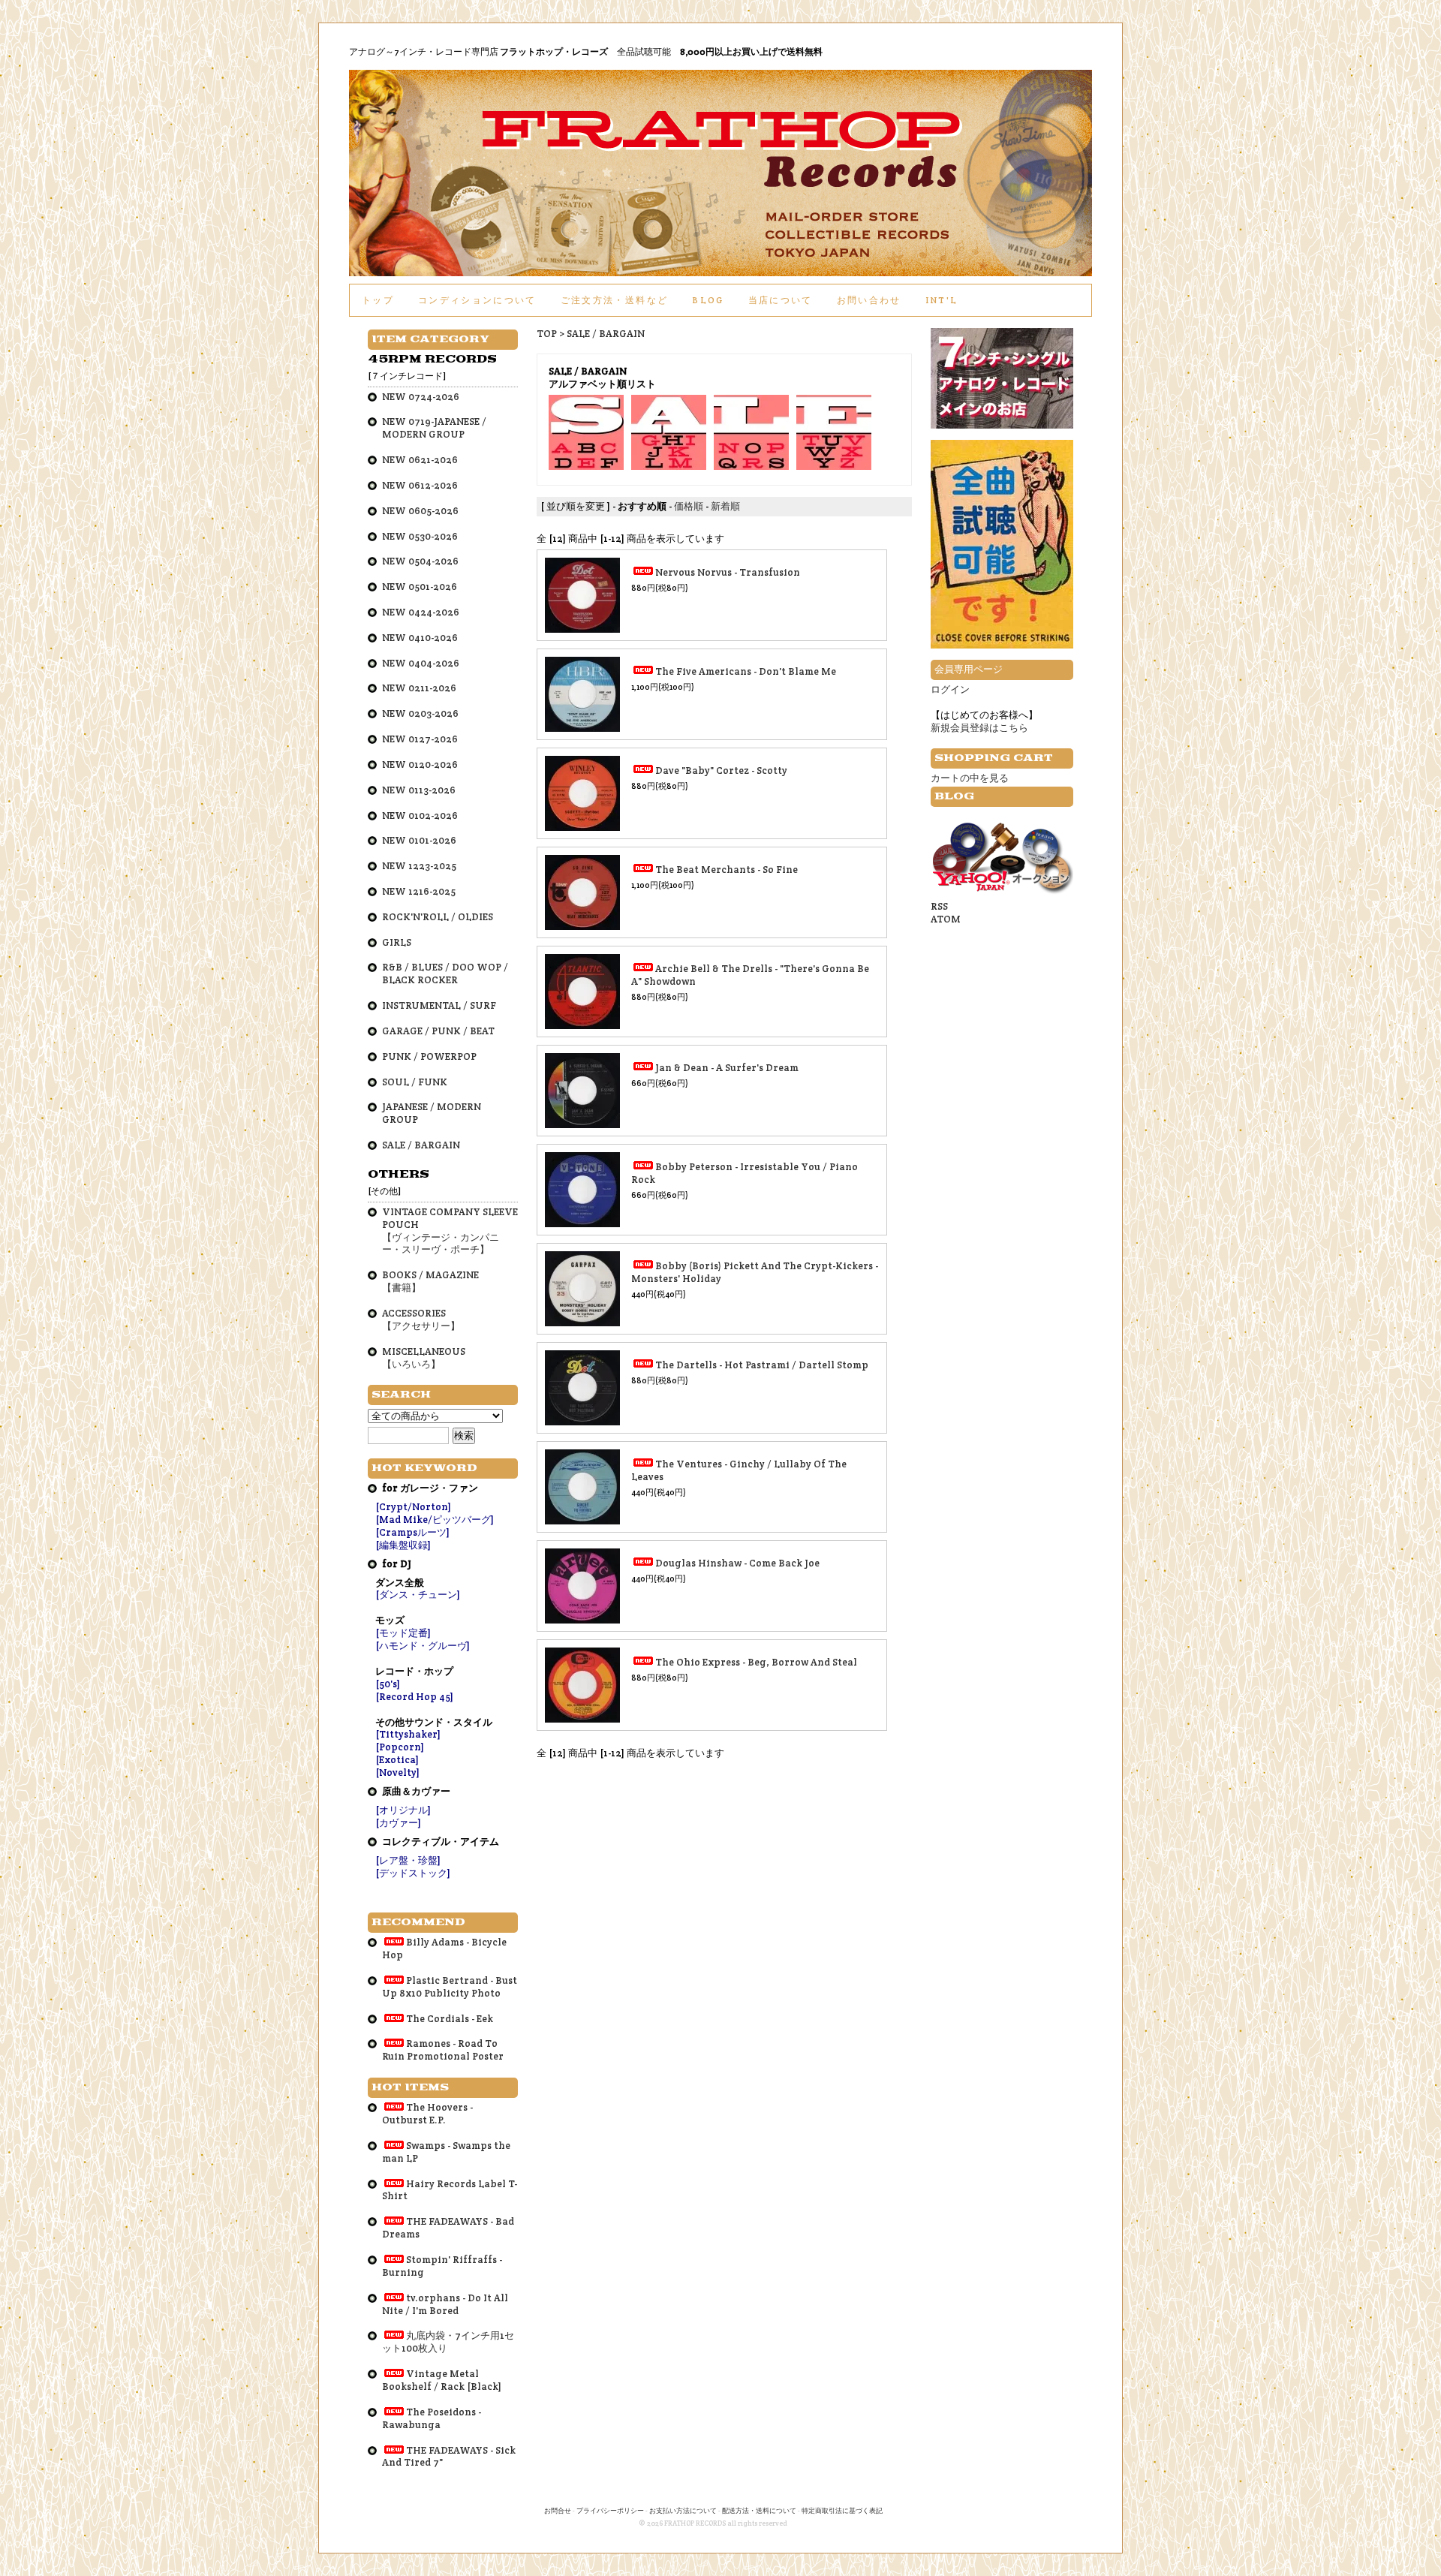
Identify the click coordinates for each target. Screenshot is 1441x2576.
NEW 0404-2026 (421, 663)
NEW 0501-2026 (420, 587)
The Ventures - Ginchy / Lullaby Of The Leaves (739, 1470)
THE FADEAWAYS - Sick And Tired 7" (449, 2457)
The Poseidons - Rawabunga (432, 2418)
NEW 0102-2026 (420, 816)
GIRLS (397, 942)
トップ (378, 300)
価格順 (689, 506)
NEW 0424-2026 (421, 612)
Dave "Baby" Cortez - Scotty (721, 770)
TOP (547, 334)
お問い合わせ (869, 300)
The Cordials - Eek (450, 2019)
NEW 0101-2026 (419, 840)
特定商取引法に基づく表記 (842, 2511)
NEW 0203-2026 (420, 713)
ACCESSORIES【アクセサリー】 (421, 1320)
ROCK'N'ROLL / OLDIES (438, 917)
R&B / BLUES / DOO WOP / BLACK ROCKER (445, 974)
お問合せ (558, 2511)
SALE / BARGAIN (606, 334)
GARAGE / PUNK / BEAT (438, 1031)
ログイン (950, 689)
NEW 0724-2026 (421, 397)
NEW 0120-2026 (420, 764)
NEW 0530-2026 (420, 536)
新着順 (725, 506)
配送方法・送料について (759, 2511)
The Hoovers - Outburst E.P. (427, 2114)
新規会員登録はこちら (979, 728)
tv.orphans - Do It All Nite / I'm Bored (445, 2304)
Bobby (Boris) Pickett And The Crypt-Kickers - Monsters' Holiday (755, 1272)
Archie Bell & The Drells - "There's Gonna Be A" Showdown (750, 975)
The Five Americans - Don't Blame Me (746, 671)
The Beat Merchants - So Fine (727, 870)
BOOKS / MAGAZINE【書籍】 (430, 1281)
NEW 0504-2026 (420, 561)
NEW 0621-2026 (420, 460)
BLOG (708, 300)
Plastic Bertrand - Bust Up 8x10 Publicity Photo (450, 1987)
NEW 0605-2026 (420, 511)
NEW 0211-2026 (419, 688)
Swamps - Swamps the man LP (446, 2152)
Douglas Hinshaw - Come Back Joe (737, 1563)
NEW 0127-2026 (420, 739)
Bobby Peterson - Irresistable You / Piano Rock (745, 1173)
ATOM (946, 919)
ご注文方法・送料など (614, 300)
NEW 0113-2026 (419, 790)
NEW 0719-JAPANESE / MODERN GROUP (434, 428)
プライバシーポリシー (610, 2511)
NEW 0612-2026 (420, 485)
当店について (781, 300)
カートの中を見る (970, 778)
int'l (942, 300)
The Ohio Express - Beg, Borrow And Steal (756, 1662)
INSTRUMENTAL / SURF (439, 1005)
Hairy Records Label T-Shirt (450, 2190)
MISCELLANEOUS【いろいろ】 (424, 1358)
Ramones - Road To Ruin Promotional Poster (443, 2050)
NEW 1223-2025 (419, 866)
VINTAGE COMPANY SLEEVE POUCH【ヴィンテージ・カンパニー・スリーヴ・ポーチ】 (450, 1231)
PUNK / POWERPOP (429, 1056)
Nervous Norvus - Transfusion (728, 572)
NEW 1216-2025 (419, 891)
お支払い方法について (683, 2511)
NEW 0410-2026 (420, 638)
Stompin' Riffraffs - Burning (442, 2266)
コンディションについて (477, 300)
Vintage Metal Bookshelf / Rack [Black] (442, 2380)
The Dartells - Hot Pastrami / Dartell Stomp (762, 1365)
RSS (939, 906)
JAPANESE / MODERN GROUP (432, 1113)
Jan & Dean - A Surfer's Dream (727, 1068)
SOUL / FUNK (415, 1082)
